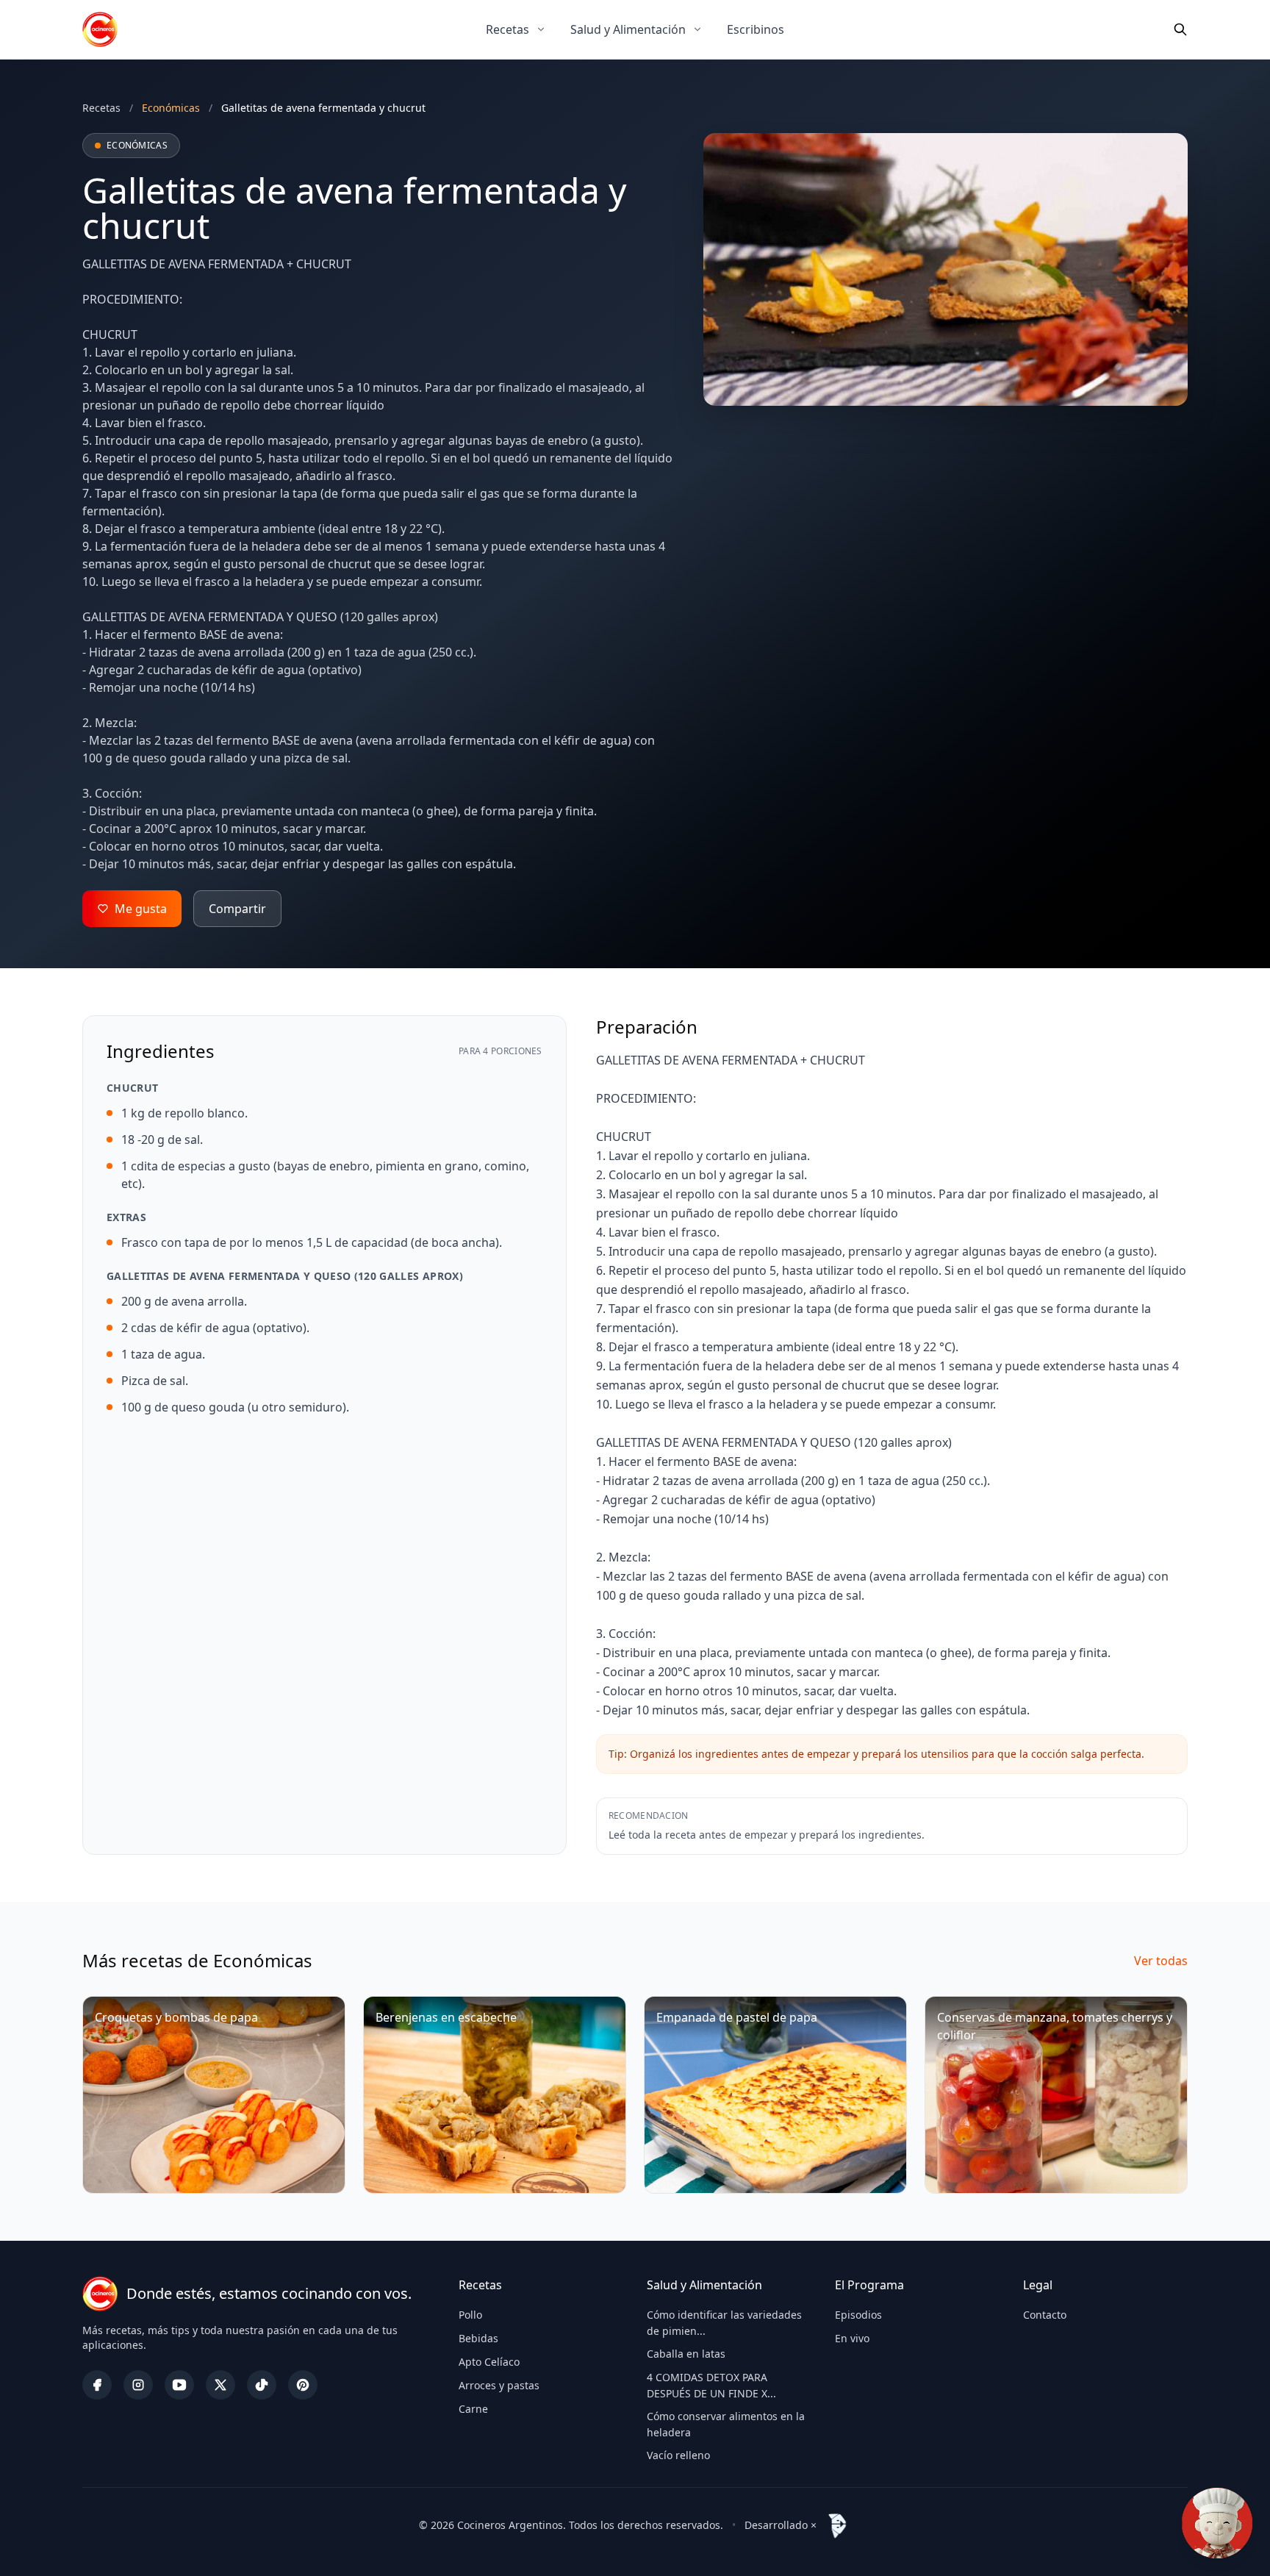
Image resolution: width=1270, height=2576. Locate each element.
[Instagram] (138, 2385)
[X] (220, 2385)
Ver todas (1161, 1961)
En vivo (852, 2338)
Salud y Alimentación (628, 29)
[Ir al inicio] (100, 29)
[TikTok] (262, 2385)
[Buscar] (1180, 29)
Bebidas (478, 2338)
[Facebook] (97, 2385)
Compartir (237, 909)
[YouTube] (179, 2385)
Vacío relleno (678, 2455)
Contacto (1045, 2315)
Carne (473, 2409)
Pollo (470, 2315)
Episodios (858, 2315)
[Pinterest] (303, 2385)
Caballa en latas (686, 2354)
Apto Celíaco (489, 2362)
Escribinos (756, 29)
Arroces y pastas (499, 2385)
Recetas (507, 29)
